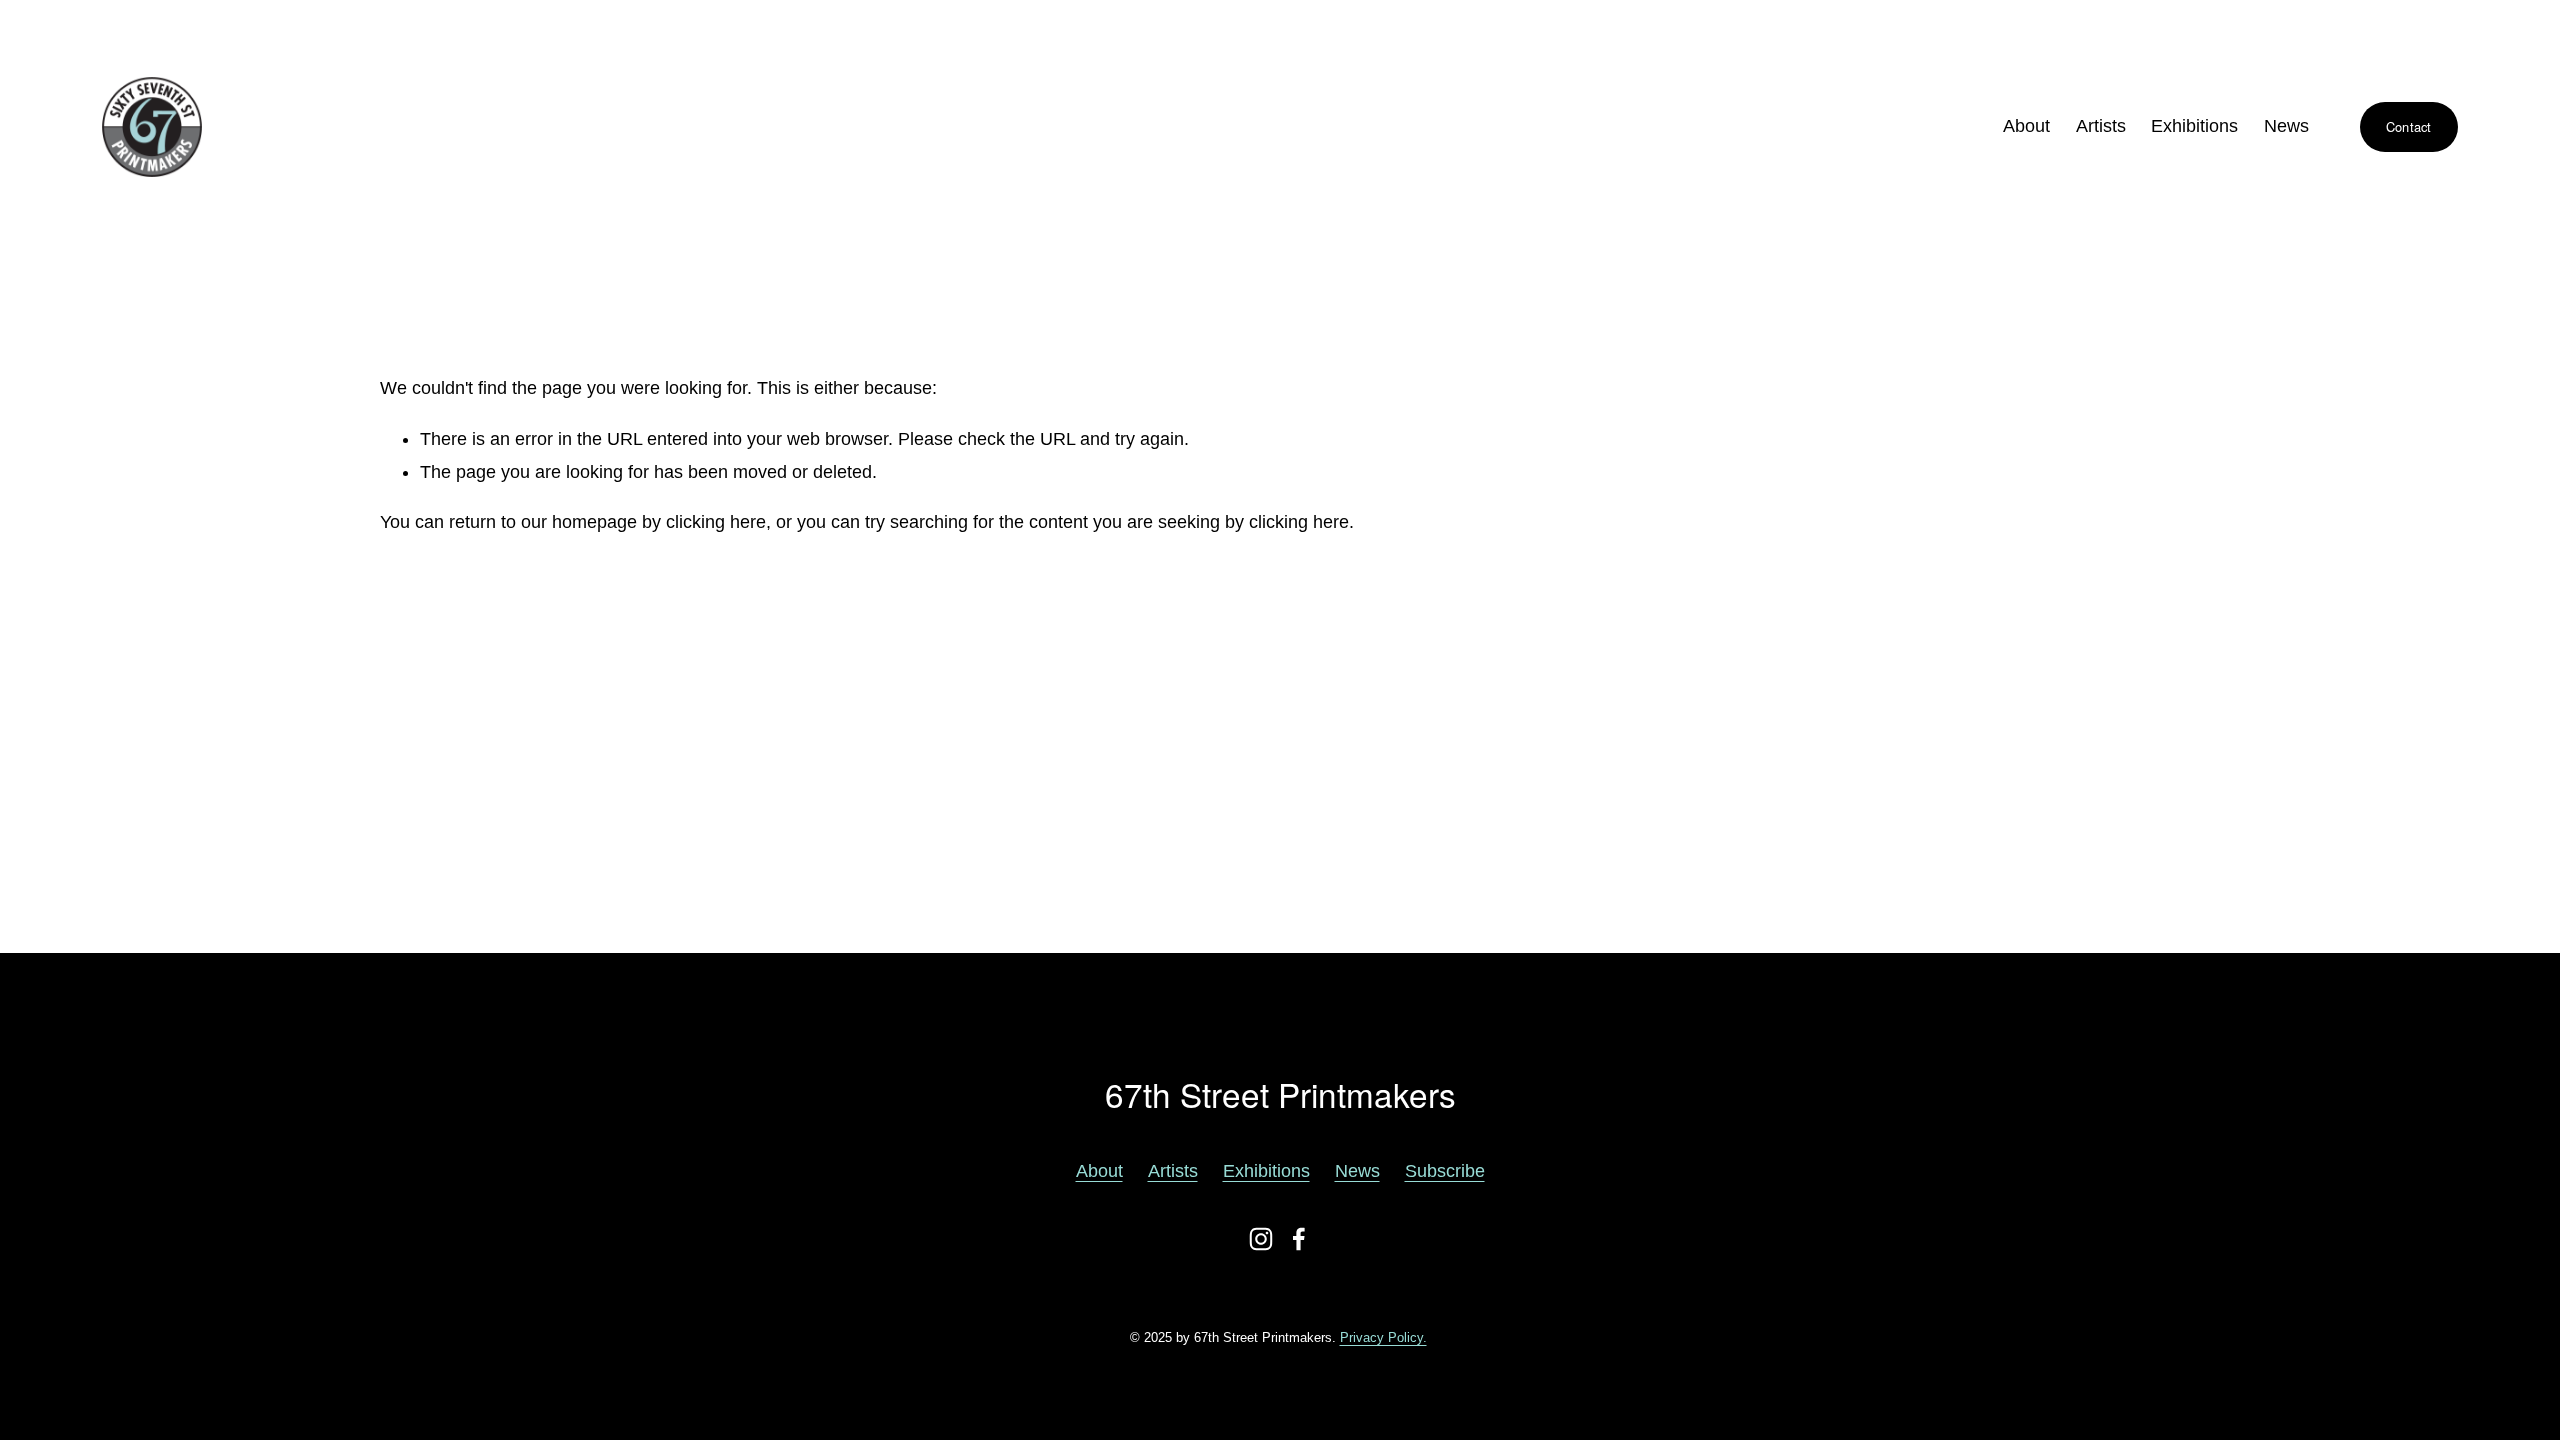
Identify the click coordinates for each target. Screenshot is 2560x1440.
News (2286, 126)
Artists (1173, 1171)
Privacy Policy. (1383, 1337)
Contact (2409, 126)
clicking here (716, 522)
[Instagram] (1261, 1239)
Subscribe (1445, 1171)
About (2026, 126)
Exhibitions (2194, 126)
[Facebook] (1299, 1239)
